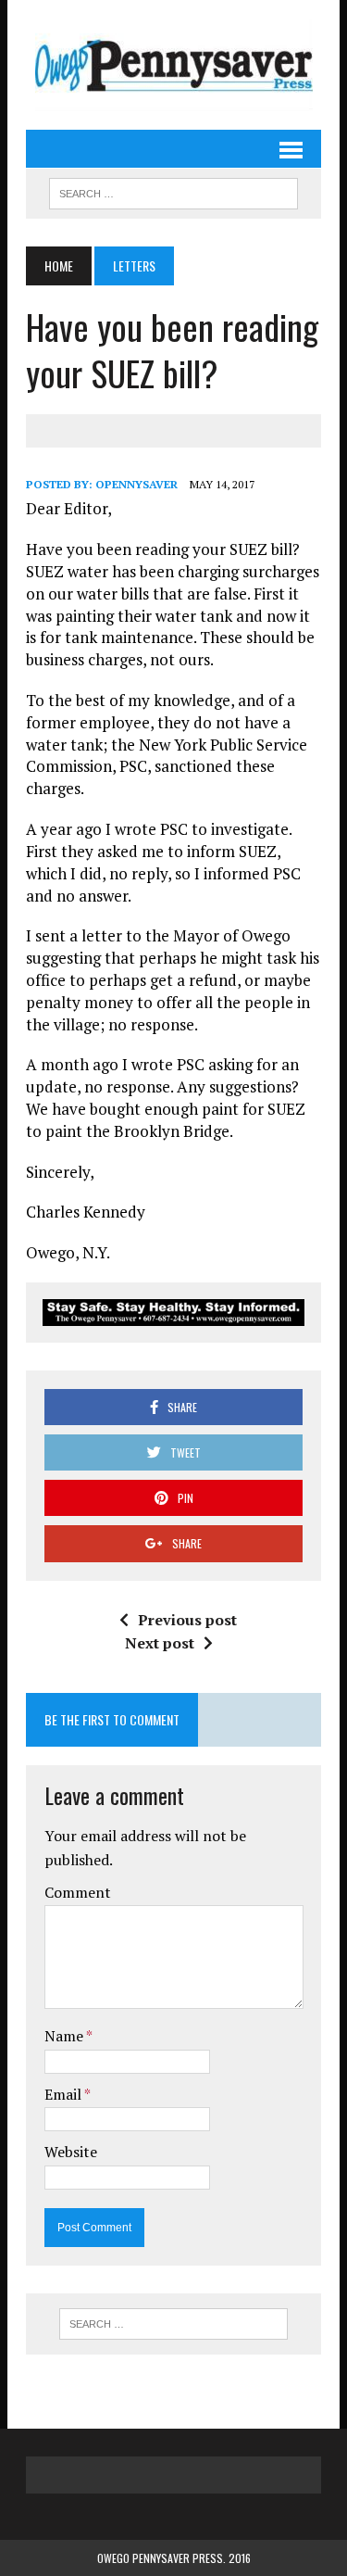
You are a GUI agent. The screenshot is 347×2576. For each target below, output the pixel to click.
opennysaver (136, 484)
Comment (78, 1892)
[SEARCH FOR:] (173, 191)
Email (64, 2094)
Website (71, 2152)
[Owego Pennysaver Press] (173, 65)
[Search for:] (173, 2324)
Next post (160, 1643)
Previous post (187, 1620)
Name (65, 2036)
